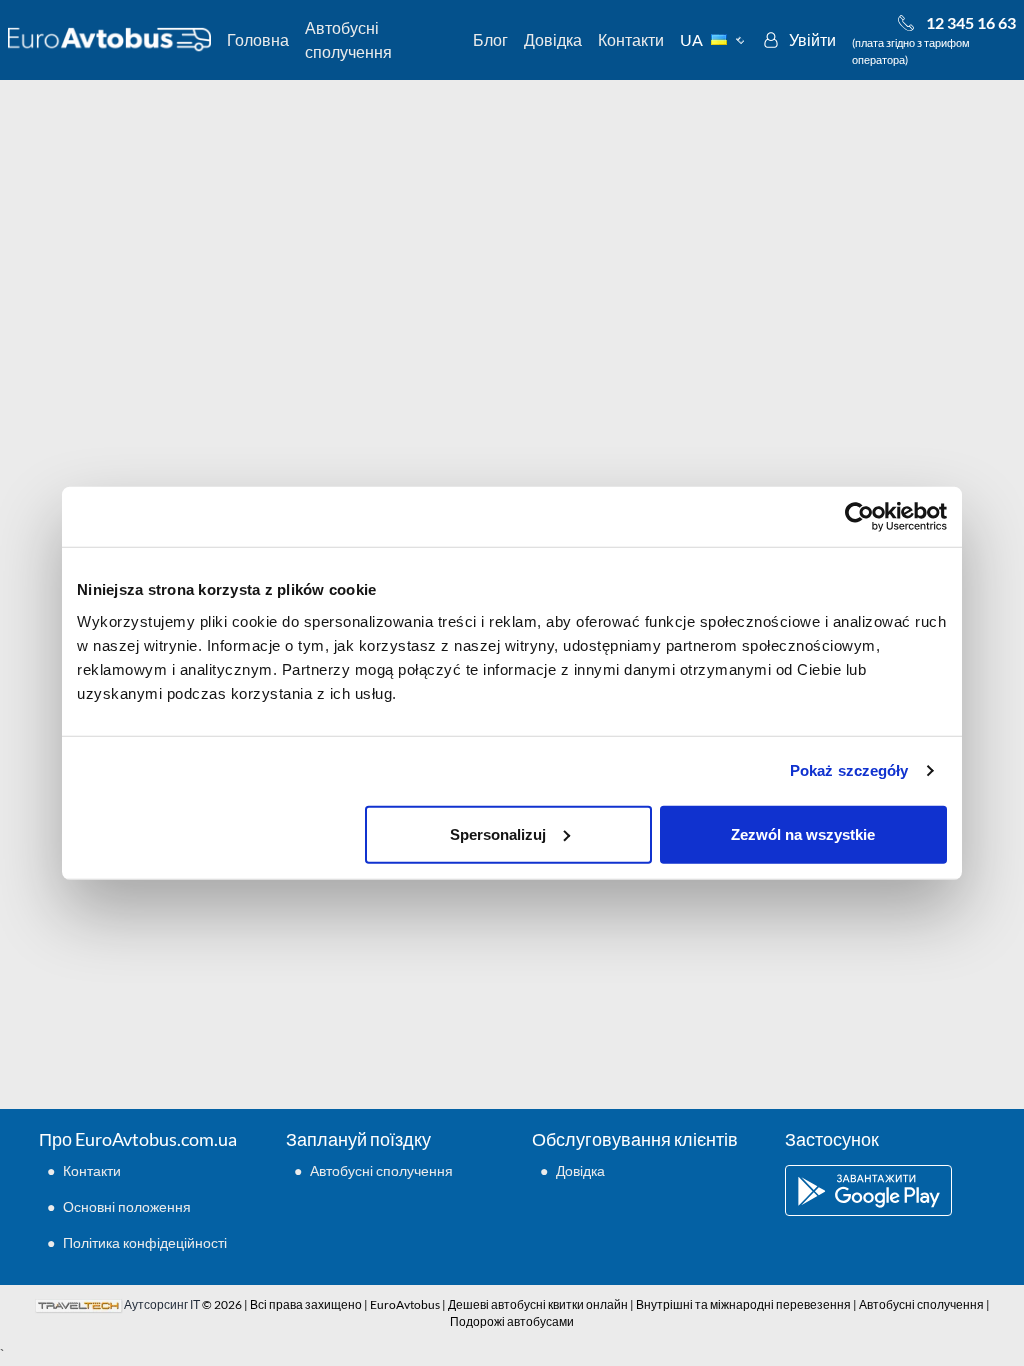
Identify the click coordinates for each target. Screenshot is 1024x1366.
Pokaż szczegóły (849, 770)
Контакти (631, 39)
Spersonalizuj (498, 833)
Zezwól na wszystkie (803, 833)
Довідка (553, 39)
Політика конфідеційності (145, 1242)
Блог (490, 39)
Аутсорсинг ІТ (162, 1304)
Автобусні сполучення (348, 39)
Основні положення (127, 1206)
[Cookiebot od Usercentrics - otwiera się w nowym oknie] (859, 517)
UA (691, 39)
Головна (258, 39)
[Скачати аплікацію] (885, 1190)
